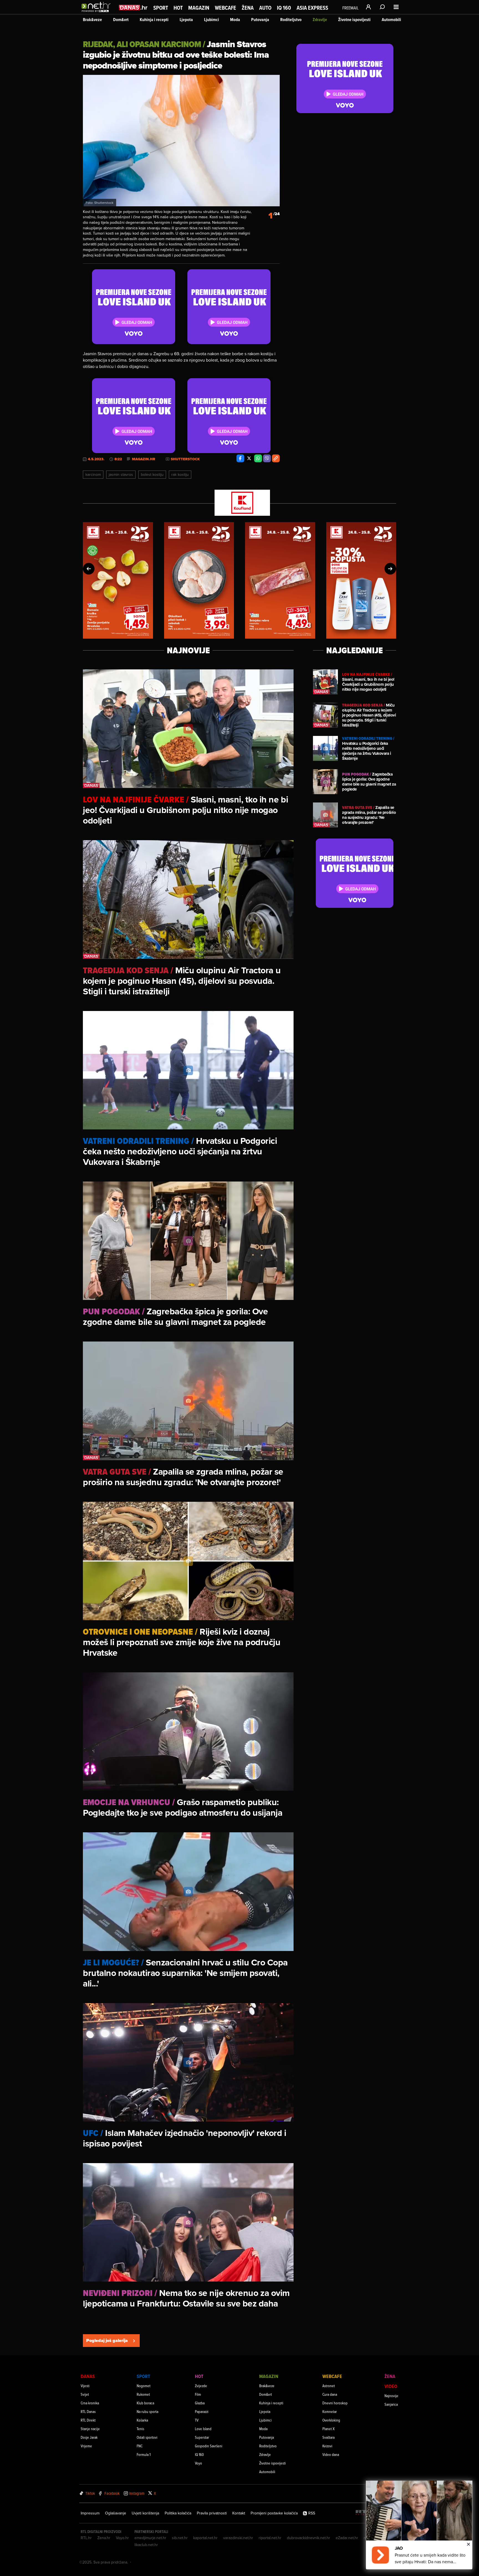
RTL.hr (86, 2538)
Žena (248, 8)
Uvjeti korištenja (145, 2513)
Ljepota (186, 20)
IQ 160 (284, 8)
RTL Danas (88, 2411)
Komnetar (330, 2411)
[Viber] (267, 458)
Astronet (329, 2386)
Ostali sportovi (147, 2437)
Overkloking (331, 2420)
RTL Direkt (88, 2420)
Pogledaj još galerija (107, 2340)
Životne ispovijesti (354, 20)
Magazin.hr (144, 459)
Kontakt (239, 2513)
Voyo (198, 2463)
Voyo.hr (122, 2538)
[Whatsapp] (258, 458)
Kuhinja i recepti (154, 20)
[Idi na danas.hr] (133, 7)
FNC (140, 2446)
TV (197, 2420)
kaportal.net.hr (205, 2538)
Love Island (203, 2429)
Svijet (85, 2394)
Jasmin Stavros (121, 474)
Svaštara (328, 2437)
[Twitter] (249, 458)
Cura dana (330, 2394)
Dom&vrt (121, 20)
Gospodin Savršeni (209, 2446)
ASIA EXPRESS (312, 8)
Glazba (200, 2403)
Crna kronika (90, 2403)
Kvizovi (327, 2446)
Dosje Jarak (89, 2437)
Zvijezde (201, 2386)
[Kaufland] (239, 503)
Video (391, 2386)
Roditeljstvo (291, 20)
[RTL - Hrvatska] (365, 2513)
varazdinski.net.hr (238, 2538)
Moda (235, 20)
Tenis (140, 2429)
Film (198, 2394)
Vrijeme (86, 2446)
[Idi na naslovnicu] (97, 13)
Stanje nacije (90, 2429)
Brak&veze (92, 20)
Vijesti (85, 2386)
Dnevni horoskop (335, 2403)
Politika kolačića (178, 2513)
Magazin (199, 8)
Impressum (90, 2513)
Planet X (328, 2429)
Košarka (142, 2420)
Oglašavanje (116, 2513)
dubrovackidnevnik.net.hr (309, 2538)
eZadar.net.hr (347, 2538)
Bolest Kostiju (152, 474)
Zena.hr (104, 2538)
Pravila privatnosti (212, 2513)
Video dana (331, 2454)
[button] (89, 569)
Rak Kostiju (180, 474)
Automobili (391, 20)
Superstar (202, 2437)
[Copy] (276, 458)
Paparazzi (202, 2411)
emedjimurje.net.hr (150, 2538)
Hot (178, 8)
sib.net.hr (180, 2538)
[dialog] (419, 2525)
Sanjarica (391, 2404)
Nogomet (144, 2386)
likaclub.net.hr (146, 2545)
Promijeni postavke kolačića (274, 2513)
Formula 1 (144, 2454)
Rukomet (143, 2394)
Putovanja (260, 20)
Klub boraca (145, 2403)
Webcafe (226, 8)
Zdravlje (320, 20)
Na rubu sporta (147, 2411)
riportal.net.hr (270, 2538)
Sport (161, 8)
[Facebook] (240, 458)
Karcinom (93, 474)
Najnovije (391, 2396)
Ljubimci (212, 20)
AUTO (265, 8)
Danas (88, 2376)
